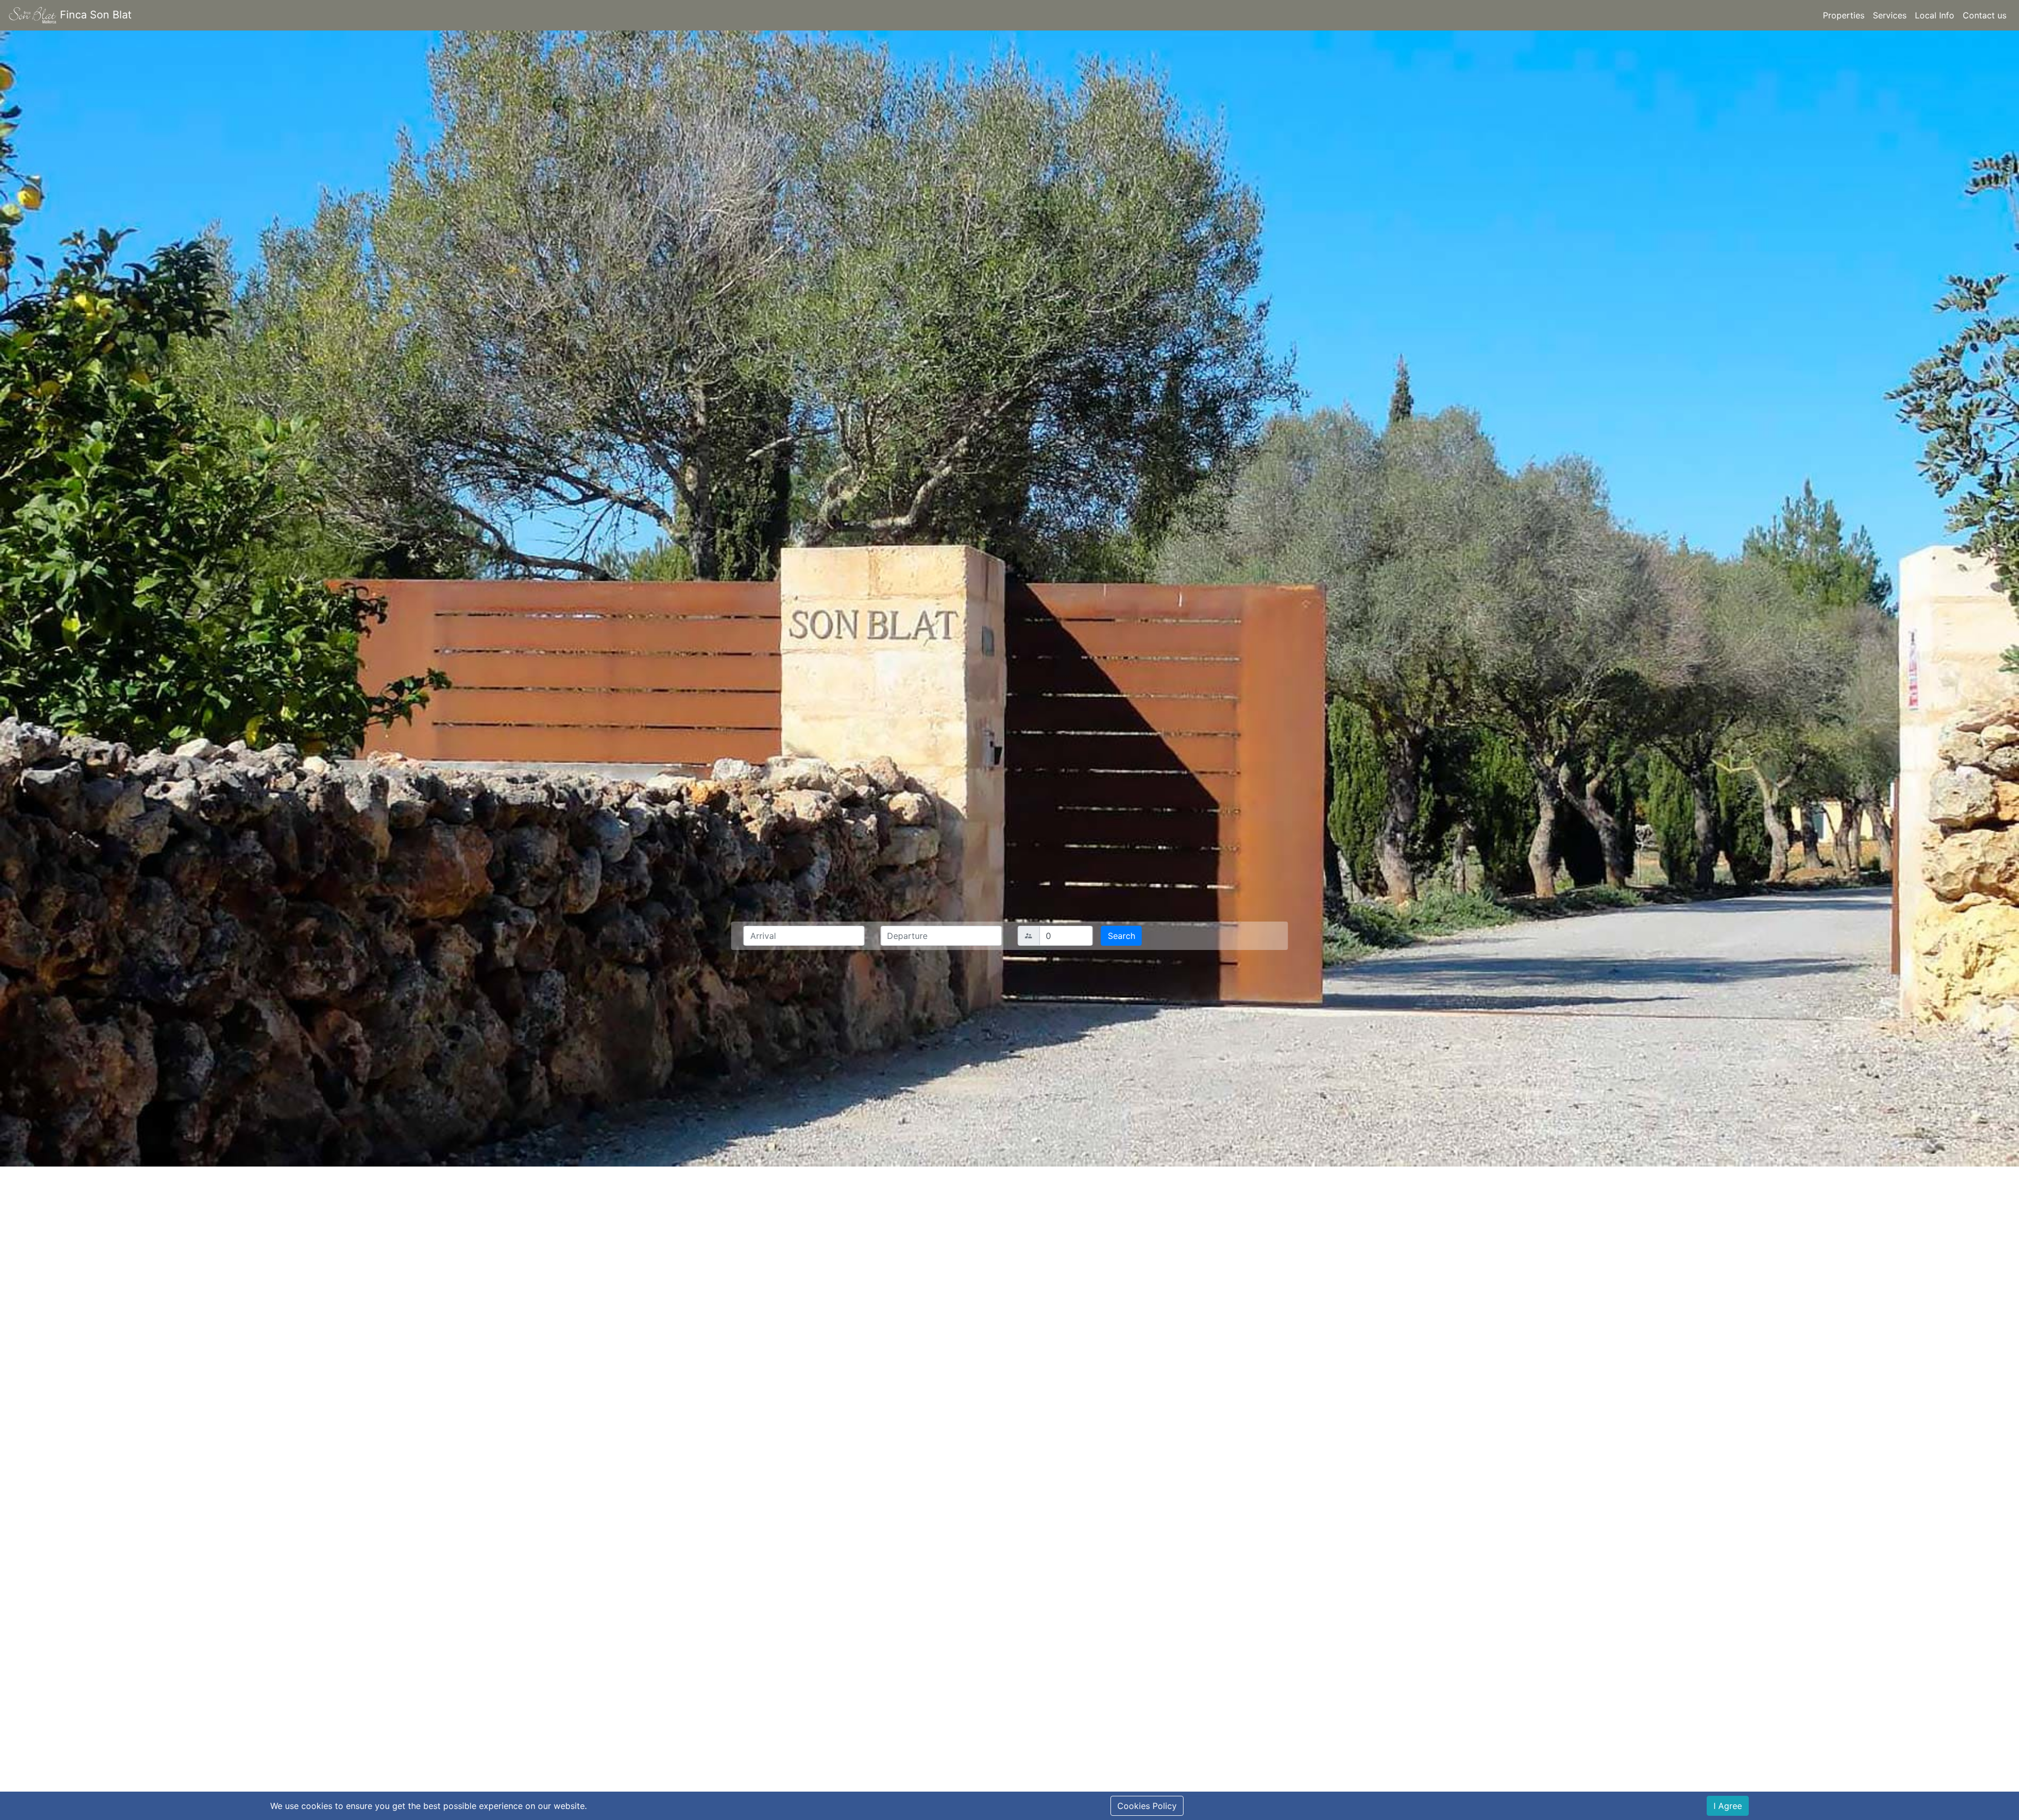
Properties (1844, 15)
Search (1121, 936)
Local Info (1935, 15)
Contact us (1985, 15)
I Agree (1728, 1806)
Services (1890, 15)
